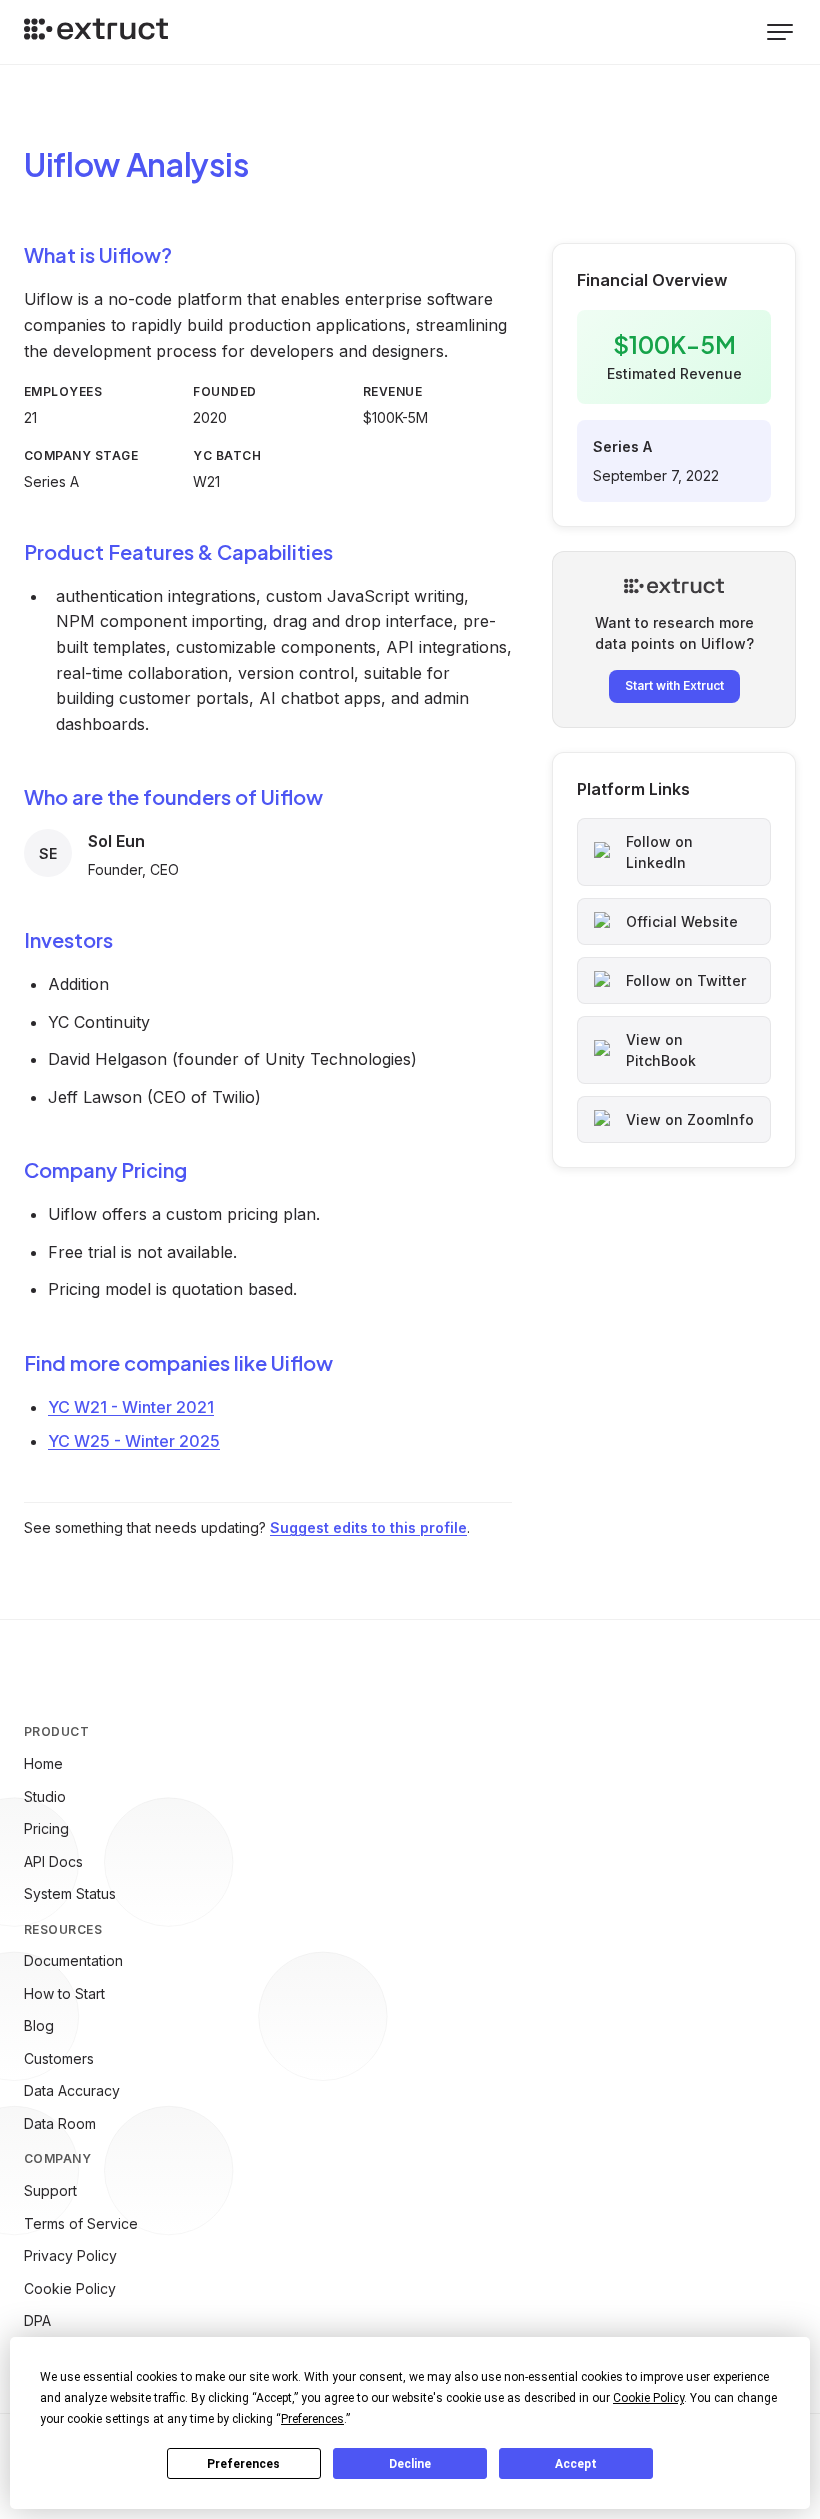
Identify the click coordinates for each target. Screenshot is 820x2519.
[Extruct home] (96, 32)
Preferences (243, 2464)
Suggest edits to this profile (368, 1527)
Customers (59, 2058)
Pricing (46, 1828)
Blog (39, 2025)
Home (43, 1763)
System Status (70, 1893)
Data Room (60, 2123)
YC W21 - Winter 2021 (131, 1407)
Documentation (73, 1960)
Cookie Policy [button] (648, 2398)
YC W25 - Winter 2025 (134, 1441)
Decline (410, 2464)
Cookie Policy (70, 2288)
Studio (45, 1796)
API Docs (53, 1861)
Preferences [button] (312, 2419)
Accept (576, 2464)
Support (50, 2190)
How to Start (64, 1993)
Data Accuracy (72, 2090)
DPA (37, 2320)
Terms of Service (81, 2223)
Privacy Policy (70, 2255)
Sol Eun (116, 841)
